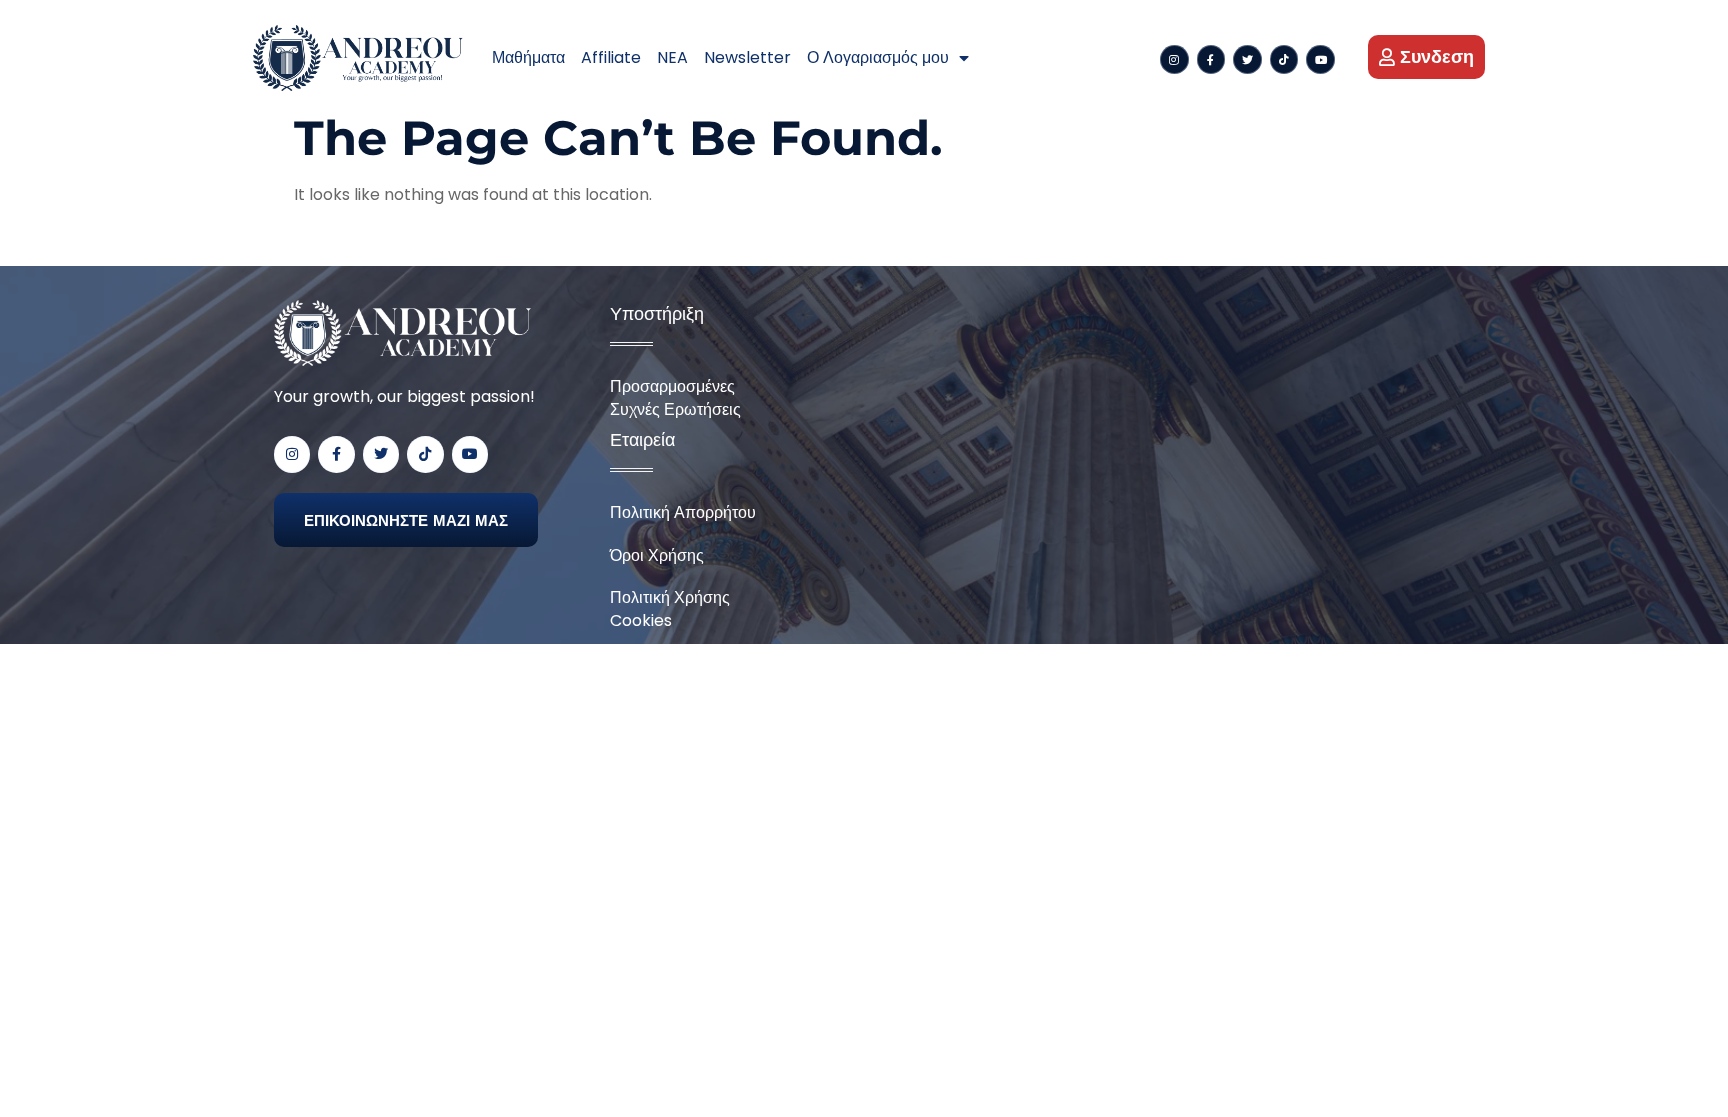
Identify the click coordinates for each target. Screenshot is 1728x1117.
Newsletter (747, 57)
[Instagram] (1174, 59)
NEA (672, 57)
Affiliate (611, 57)
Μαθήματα (528, 57)
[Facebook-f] (1211, 59)
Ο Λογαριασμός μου (878, 57)
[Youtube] (1320, 59)
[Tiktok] (1284, 59)
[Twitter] (1247, 59)
